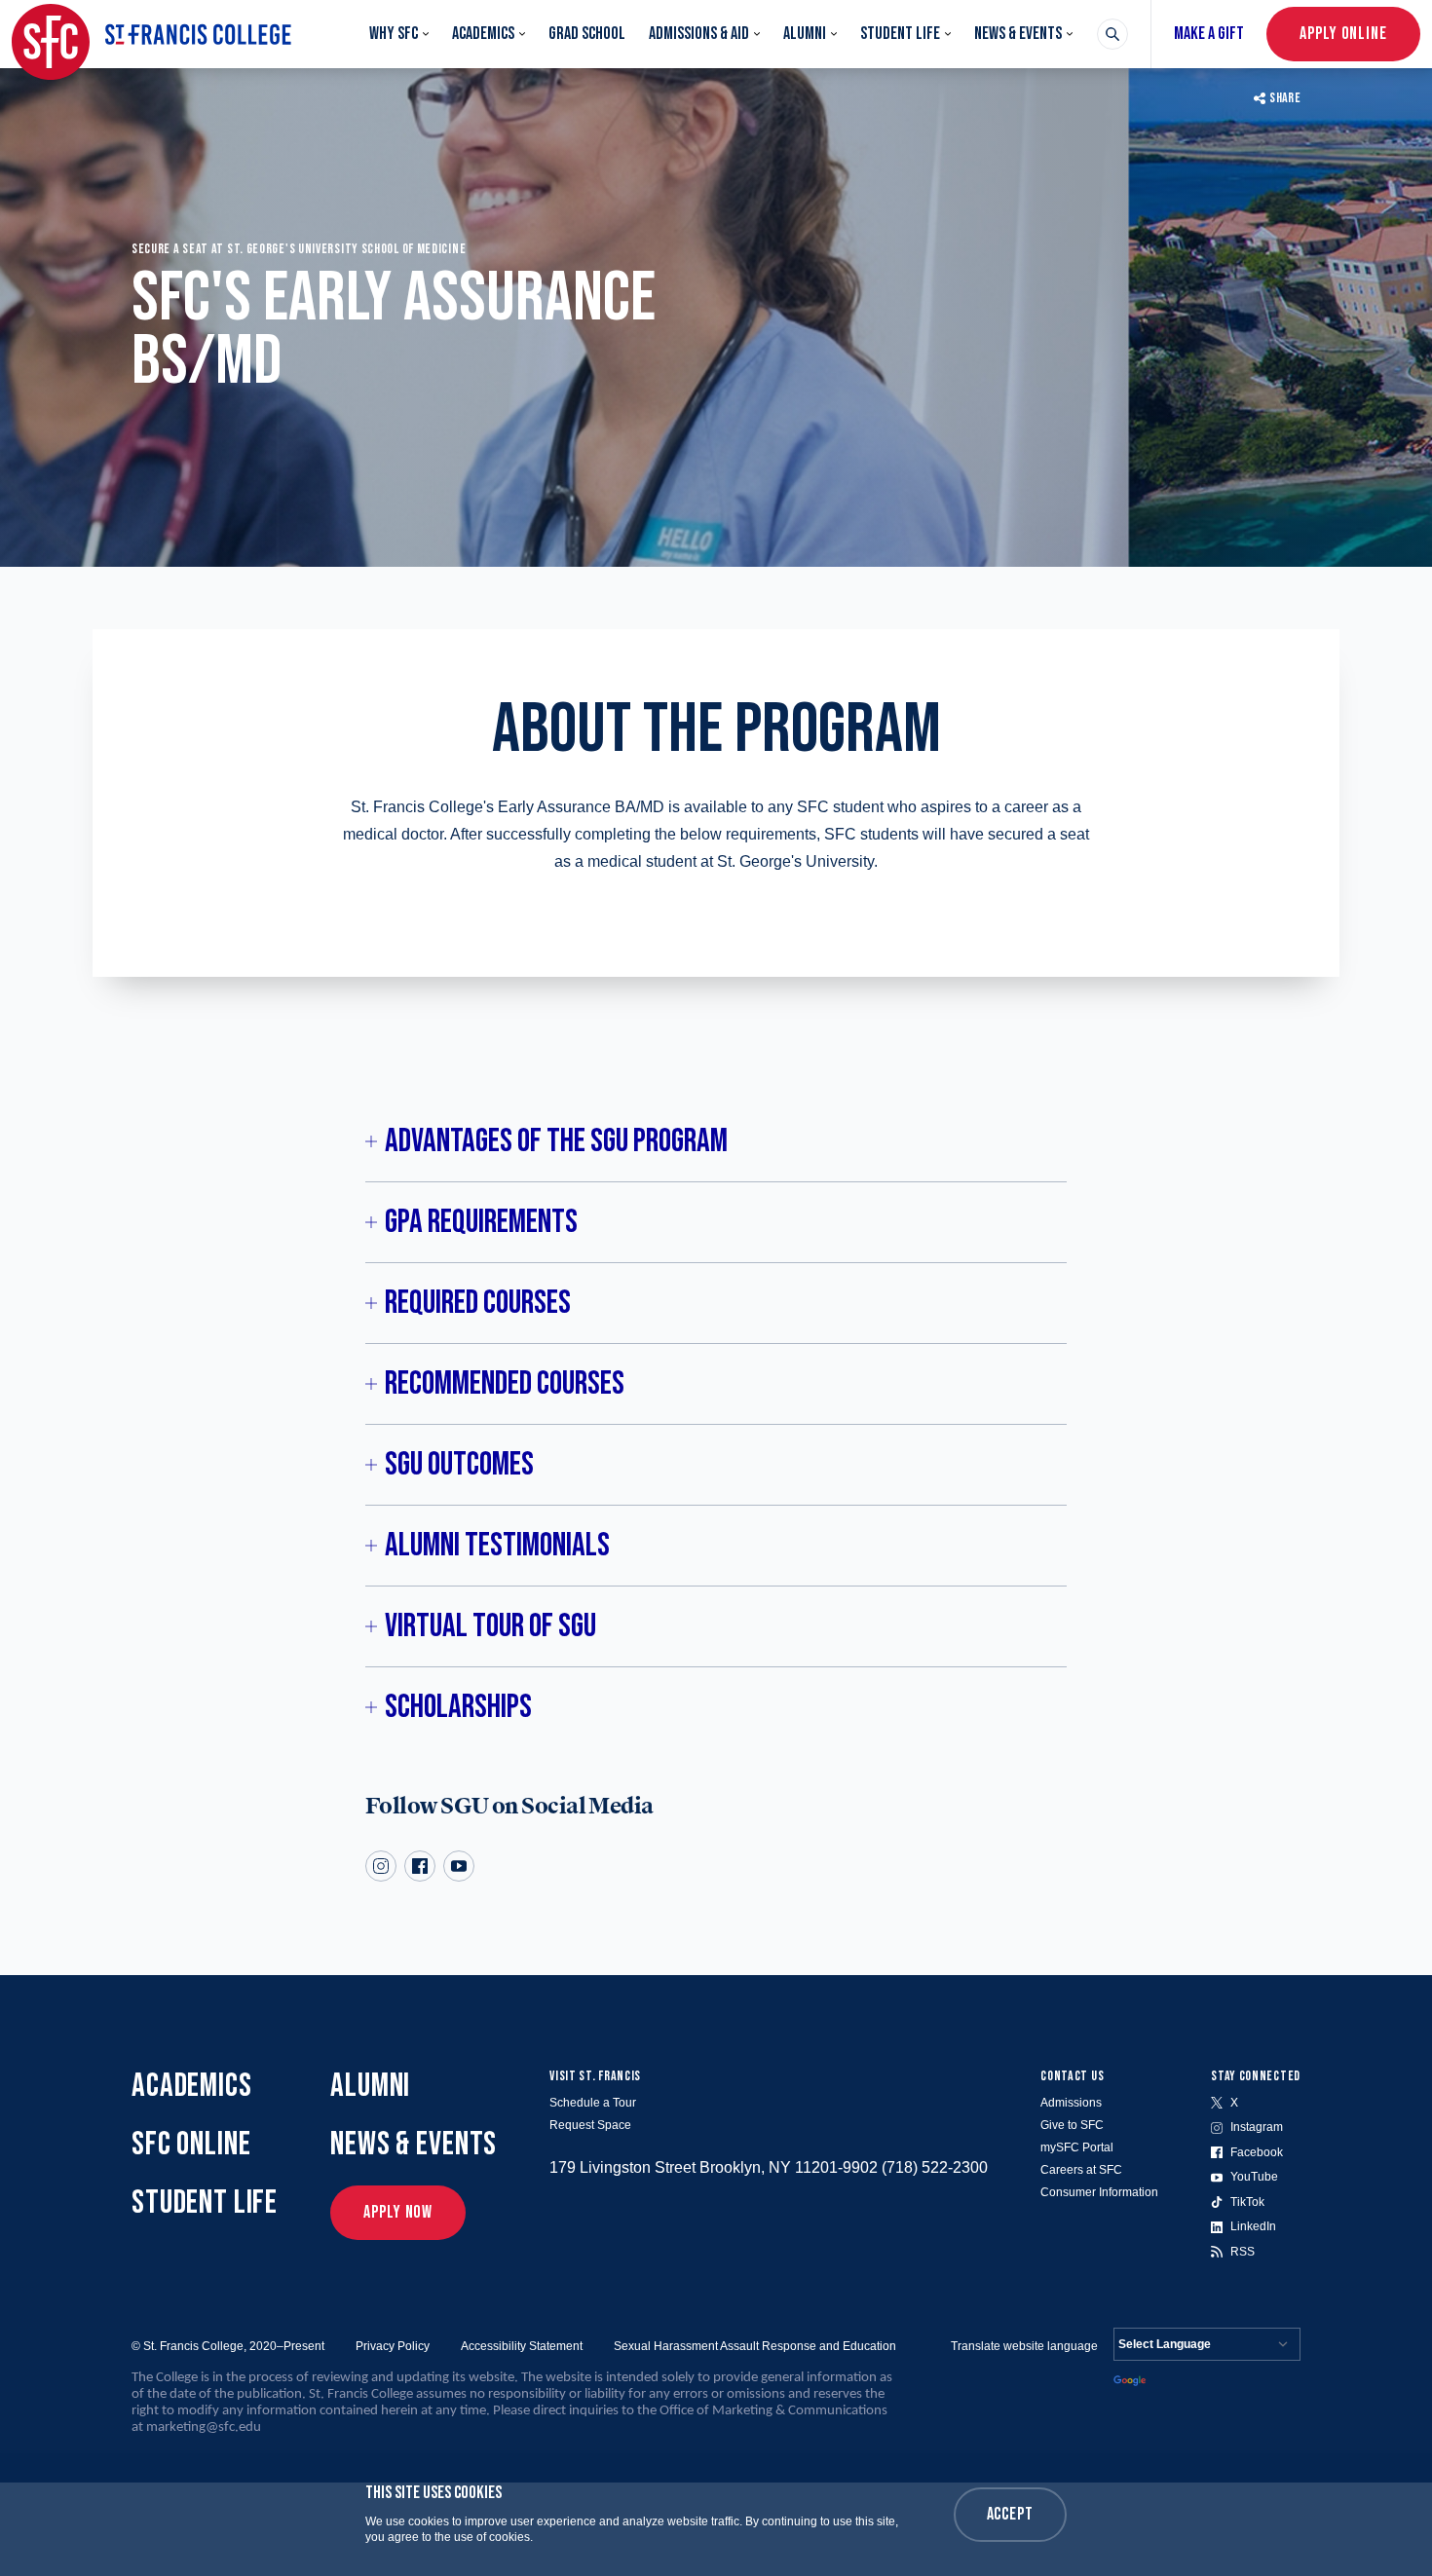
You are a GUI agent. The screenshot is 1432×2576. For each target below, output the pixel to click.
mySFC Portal (1077, 2147)
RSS (1243, 2252)
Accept (1010, 2514)
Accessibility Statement (522, 2346)
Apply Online (1343, 34)
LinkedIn (1253, 2226)
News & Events (1018, 34)
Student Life (900, 34)
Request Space (590, 2125)
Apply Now (398, 2212)
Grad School (587, 34)
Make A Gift (1209, 34)
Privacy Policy (393, 2346)
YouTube (1254, 2177)
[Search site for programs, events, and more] (1112, 34)
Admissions (1071, 2103)
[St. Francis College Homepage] (151, 34)
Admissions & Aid (699, 34)
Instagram (1257, 2127)
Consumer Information (1099, 2192)
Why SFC (394, 34)
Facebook (1257, 2152)
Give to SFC (1072, 2125)
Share (1285, 98)
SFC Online (191, 2144)
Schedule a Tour (593, 2103)
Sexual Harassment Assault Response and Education (755, 2346)
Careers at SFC (1081, 2170)
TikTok (1247, 2202)
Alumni (805, 34)
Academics (483, 34)
